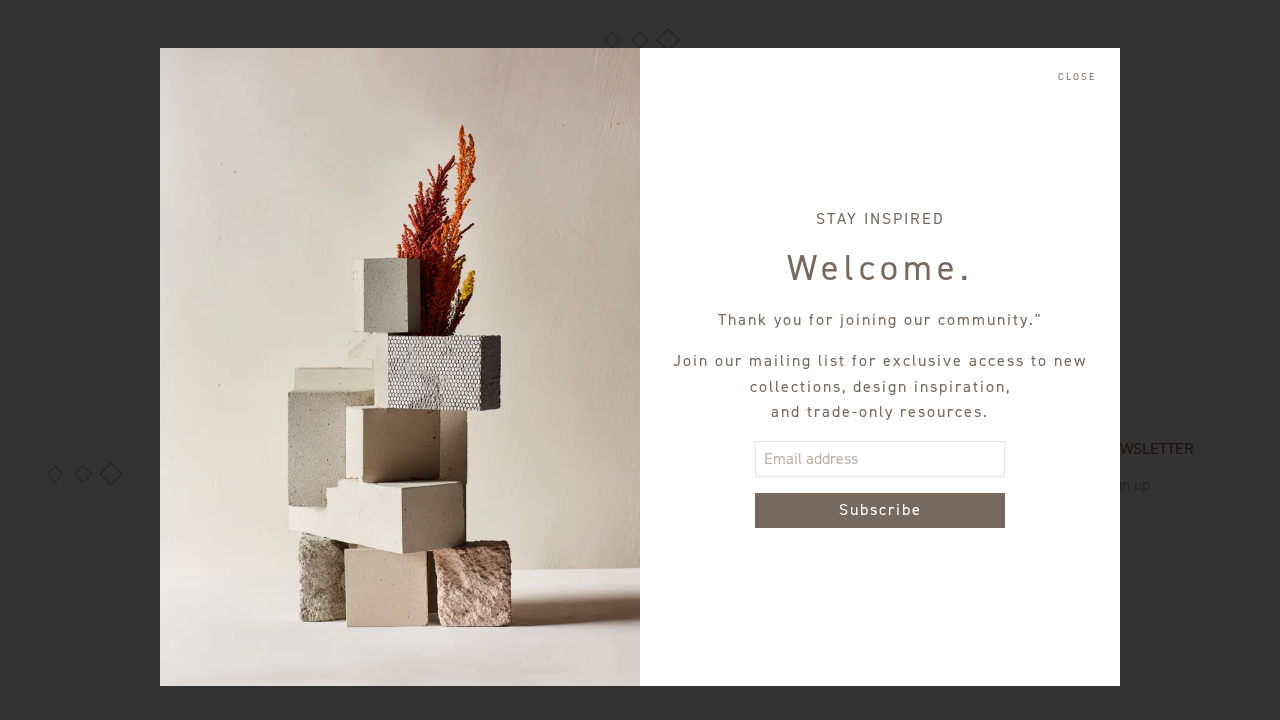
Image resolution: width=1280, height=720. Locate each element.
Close (1077, 77)
